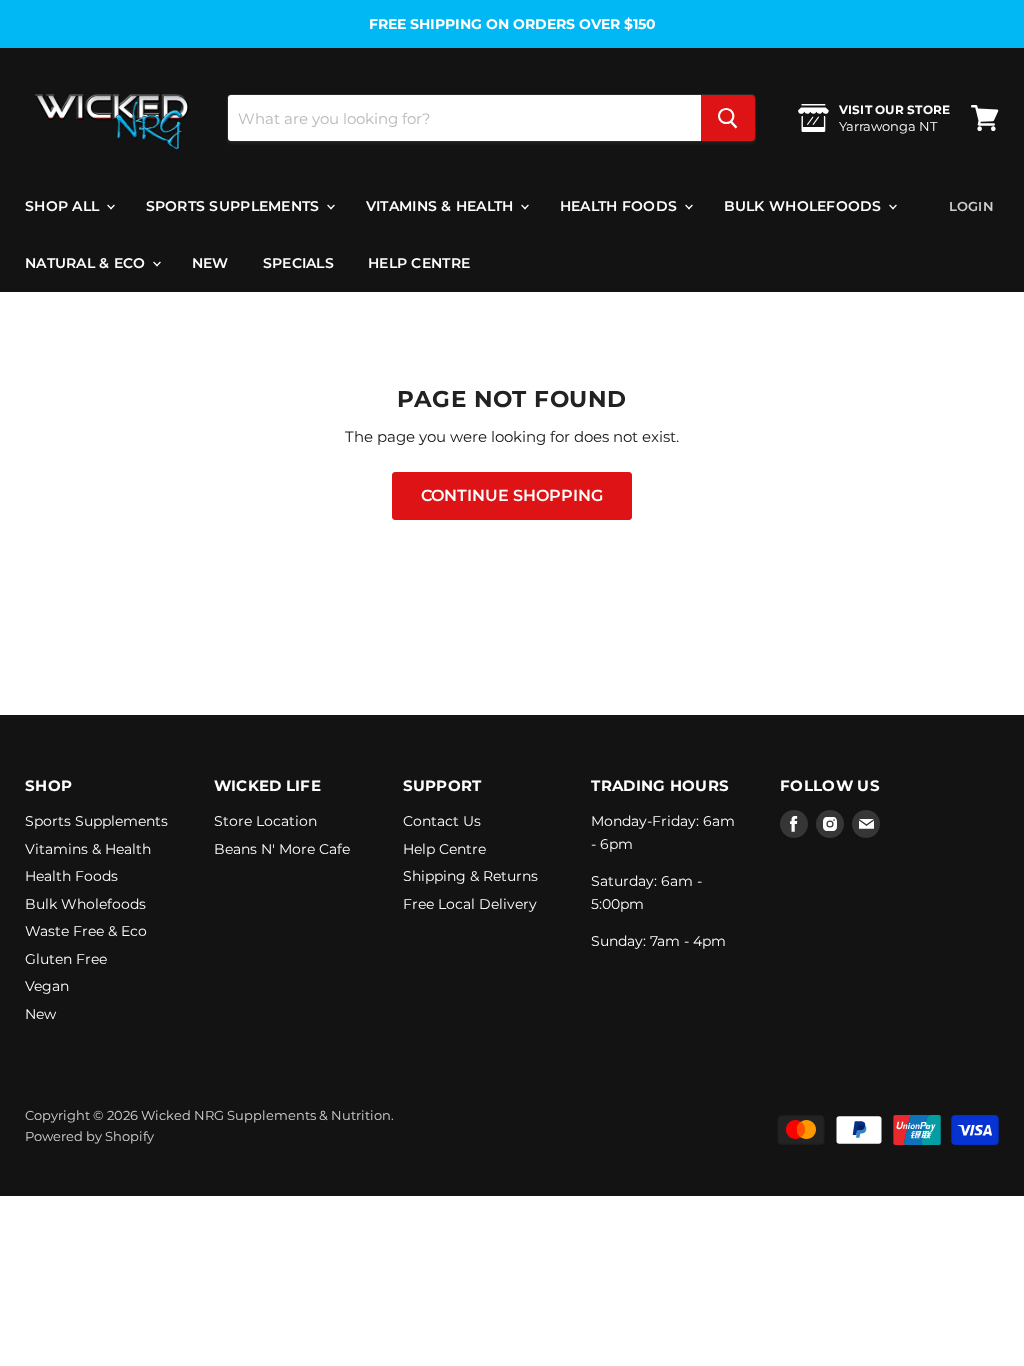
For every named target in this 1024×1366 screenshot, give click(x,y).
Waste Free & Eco (86, 931)
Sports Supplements (235, 206)
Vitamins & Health (442, 206)
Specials (298, 263)
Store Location (265, 821)
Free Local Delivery (470, 904)
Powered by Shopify (89, 1136)
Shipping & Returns (470, 876)
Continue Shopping (512, 495)
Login (971, 206)
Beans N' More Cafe (282, 849)
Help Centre (419, 263)
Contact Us (442, 821)
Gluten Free (66, 959)
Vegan (47, 986)
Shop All (64, 206)
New (210, 263)
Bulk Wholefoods (805, 206)
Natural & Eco (87, 263)
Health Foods (621, 206)
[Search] (728, 118)
